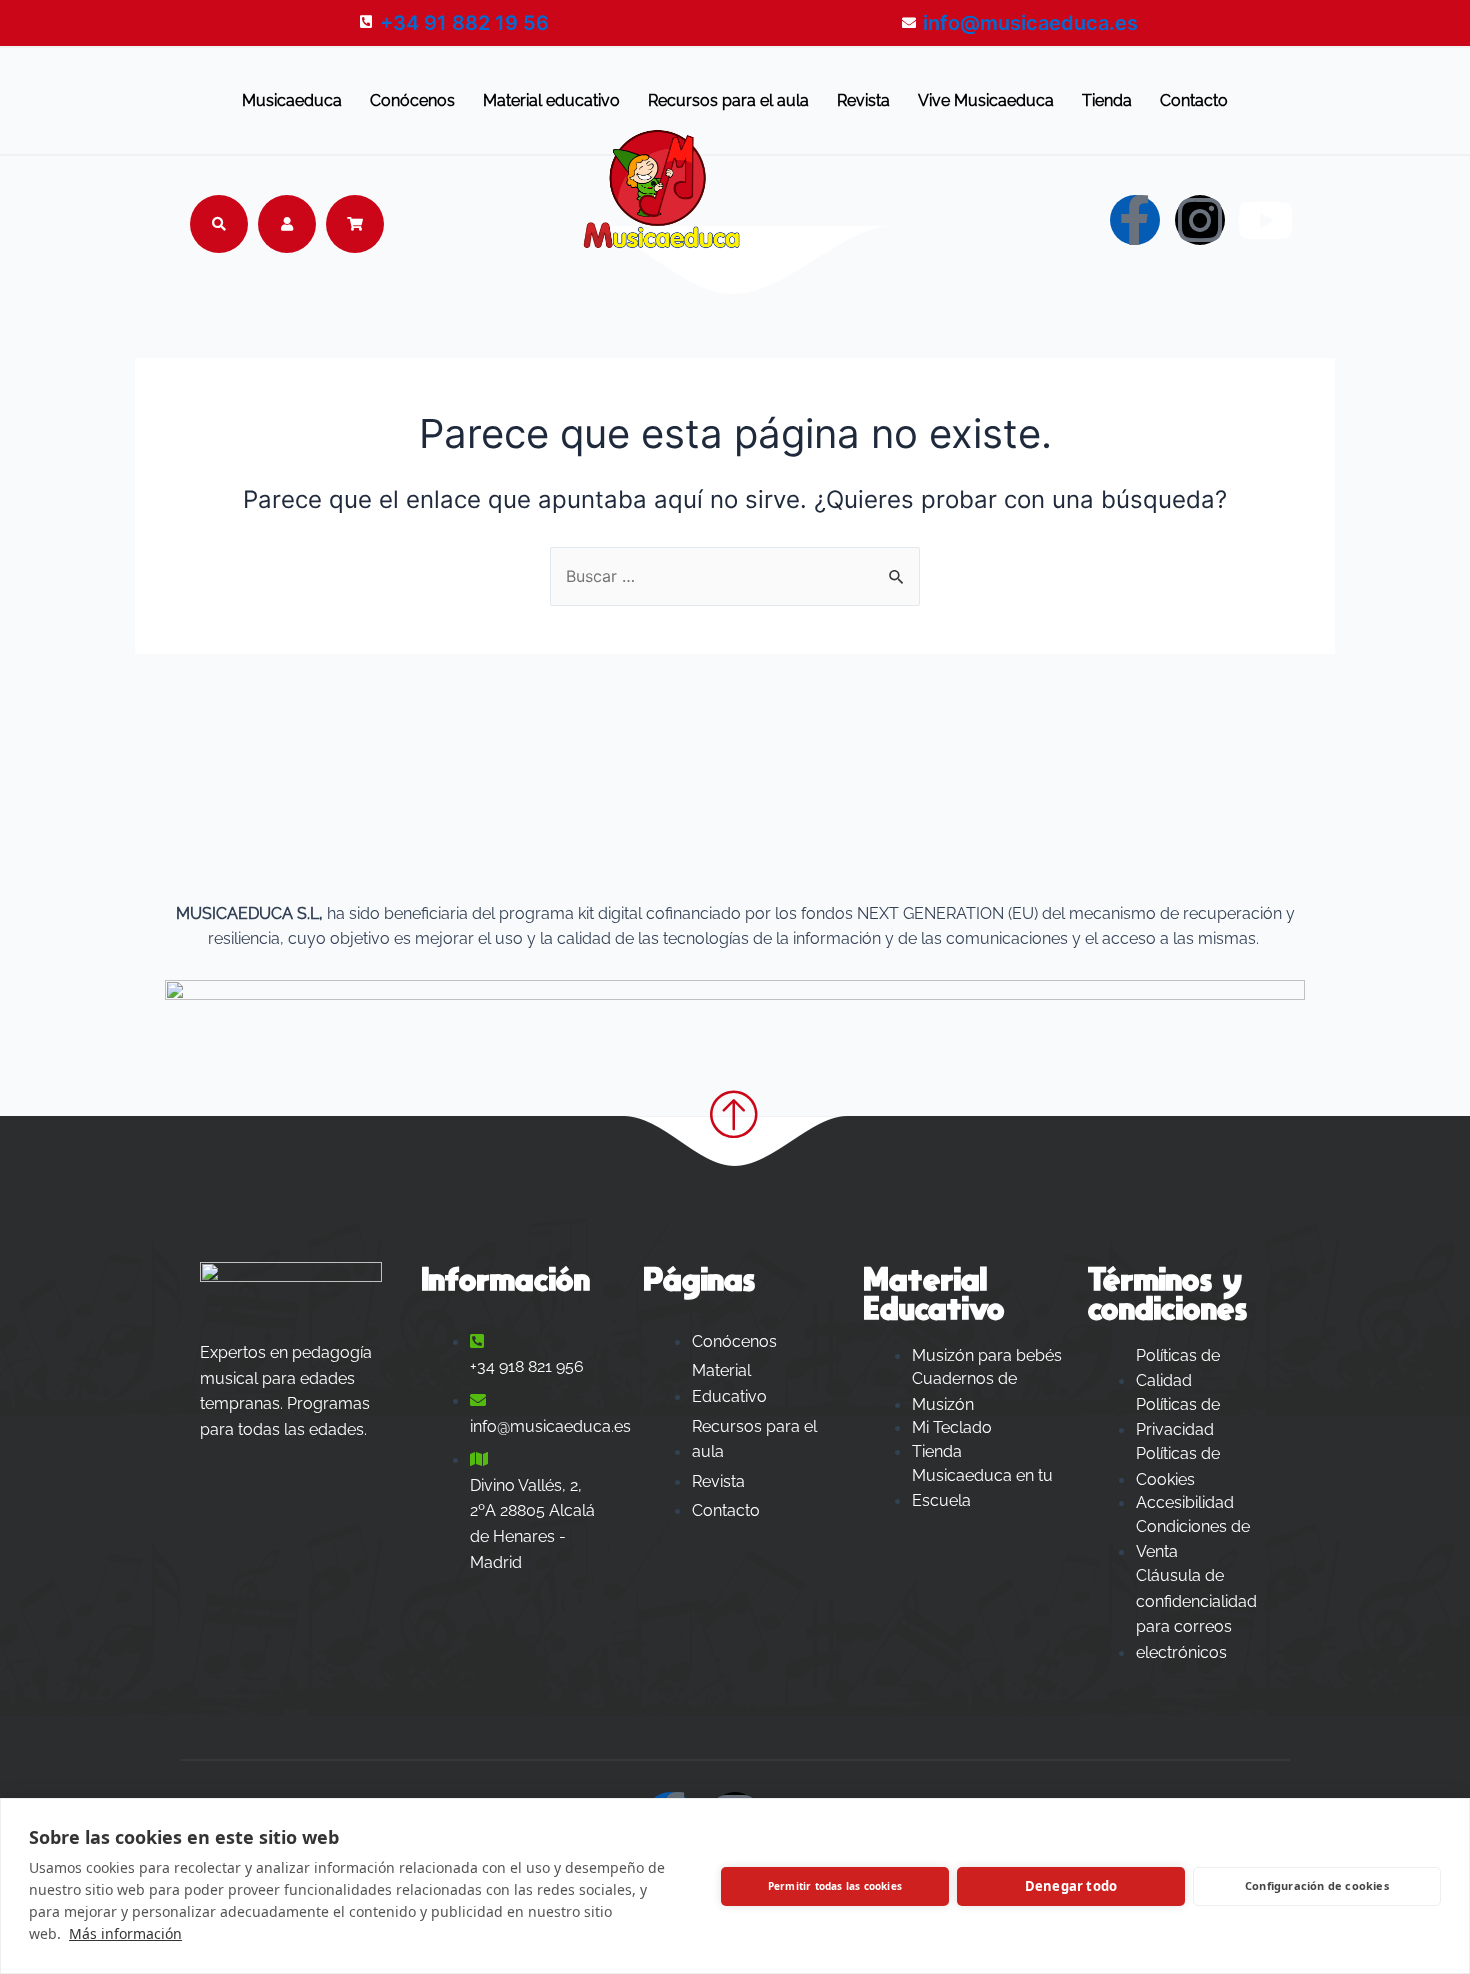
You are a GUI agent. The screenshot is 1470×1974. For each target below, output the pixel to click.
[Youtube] (1265, 220)
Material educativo (551, 100)
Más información (125, 1933)
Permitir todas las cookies (835, 1886)
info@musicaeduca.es (1030, 23)
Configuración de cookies (1317, 1885)
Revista (863, 100)
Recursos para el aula (728, 100)
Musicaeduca (292, 100)
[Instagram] (1200, 220)
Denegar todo (1071, 1886)
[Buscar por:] (735, 576)
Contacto (1194, 100)
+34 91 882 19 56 (464, 23)
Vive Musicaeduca (986, 100)
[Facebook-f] (1135, 220)
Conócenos (412, 100)
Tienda (1107, 100)
